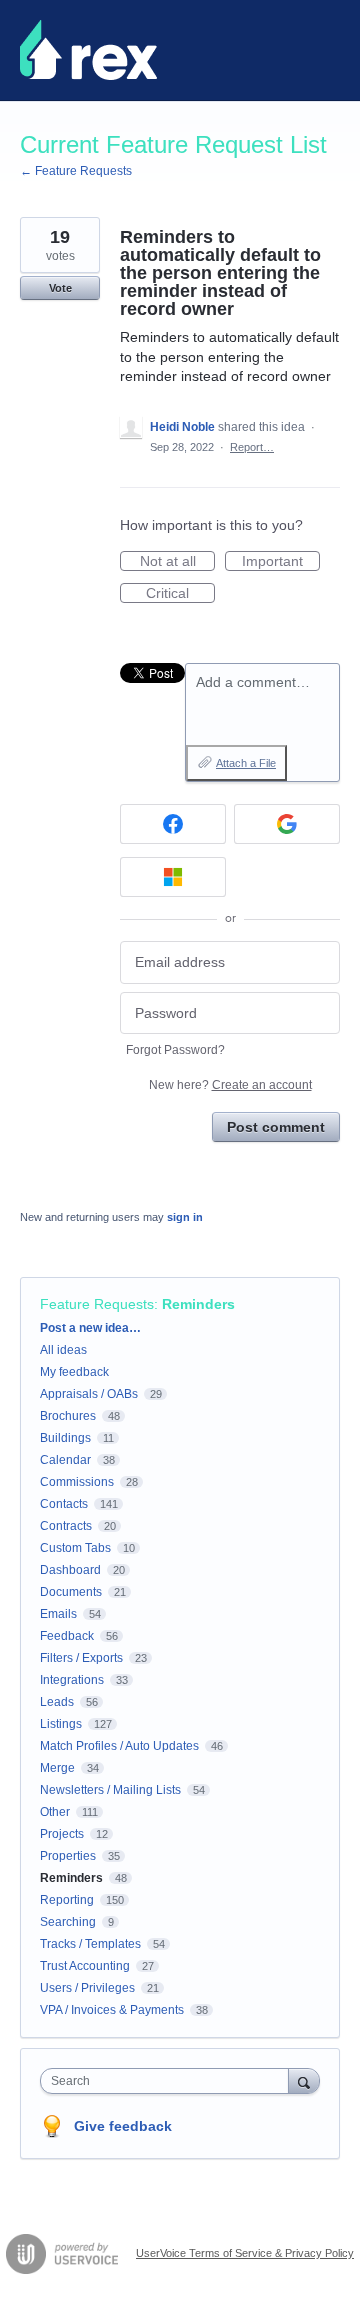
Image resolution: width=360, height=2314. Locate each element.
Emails (58, 1614)
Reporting (67, 1900)
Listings (61, 1724)
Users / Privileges (87, 1988)
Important (281, 562)
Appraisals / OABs (89, 1394)
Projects (62, 1834)
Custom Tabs (75, 1548)
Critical (180, 594)
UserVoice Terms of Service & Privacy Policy (245, 2253)
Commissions (77, 1482)
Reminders (198, 1304)
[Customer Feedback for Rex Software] (88, 50)
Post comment (276, 1127)
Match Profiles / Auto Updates (119, 1746)
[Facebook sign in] (173, 824)
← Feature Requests (76, 171)
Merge (57, 1768)
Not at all (177, 562)
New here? (230, 1085)
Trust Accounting (85, 1966)
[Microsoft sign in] (173, 877)
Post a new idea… (90, 1328)
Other (55, 1812)
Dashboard (70, 1570)
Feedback (67, 1636)
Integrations (72, 1680)
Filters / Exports (81, 1658)
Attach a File (246, 763)
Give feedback (123, 2126)
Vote (60, 288)
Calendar (65, 1460)
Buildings (65, 1438)
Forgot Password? (175, 1050)
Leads (57, 1702)
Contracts (66, 1526)
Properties (68, 1856)
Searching (68, 1922)
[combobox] (169, 2081)
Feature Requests (97, 1304)
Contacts (64, 1504)
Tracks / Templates (90, 1944)
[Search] (304, 2080)
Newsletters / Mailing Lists (110, 1790)
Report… (252, 447)
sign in (185, 1217)
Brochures (68, 1416)
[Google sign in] (287, 824)
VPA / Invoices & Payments (112, 2010)
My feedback (74, 1372)
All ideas (63, 1350)
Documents (71, 1592)
